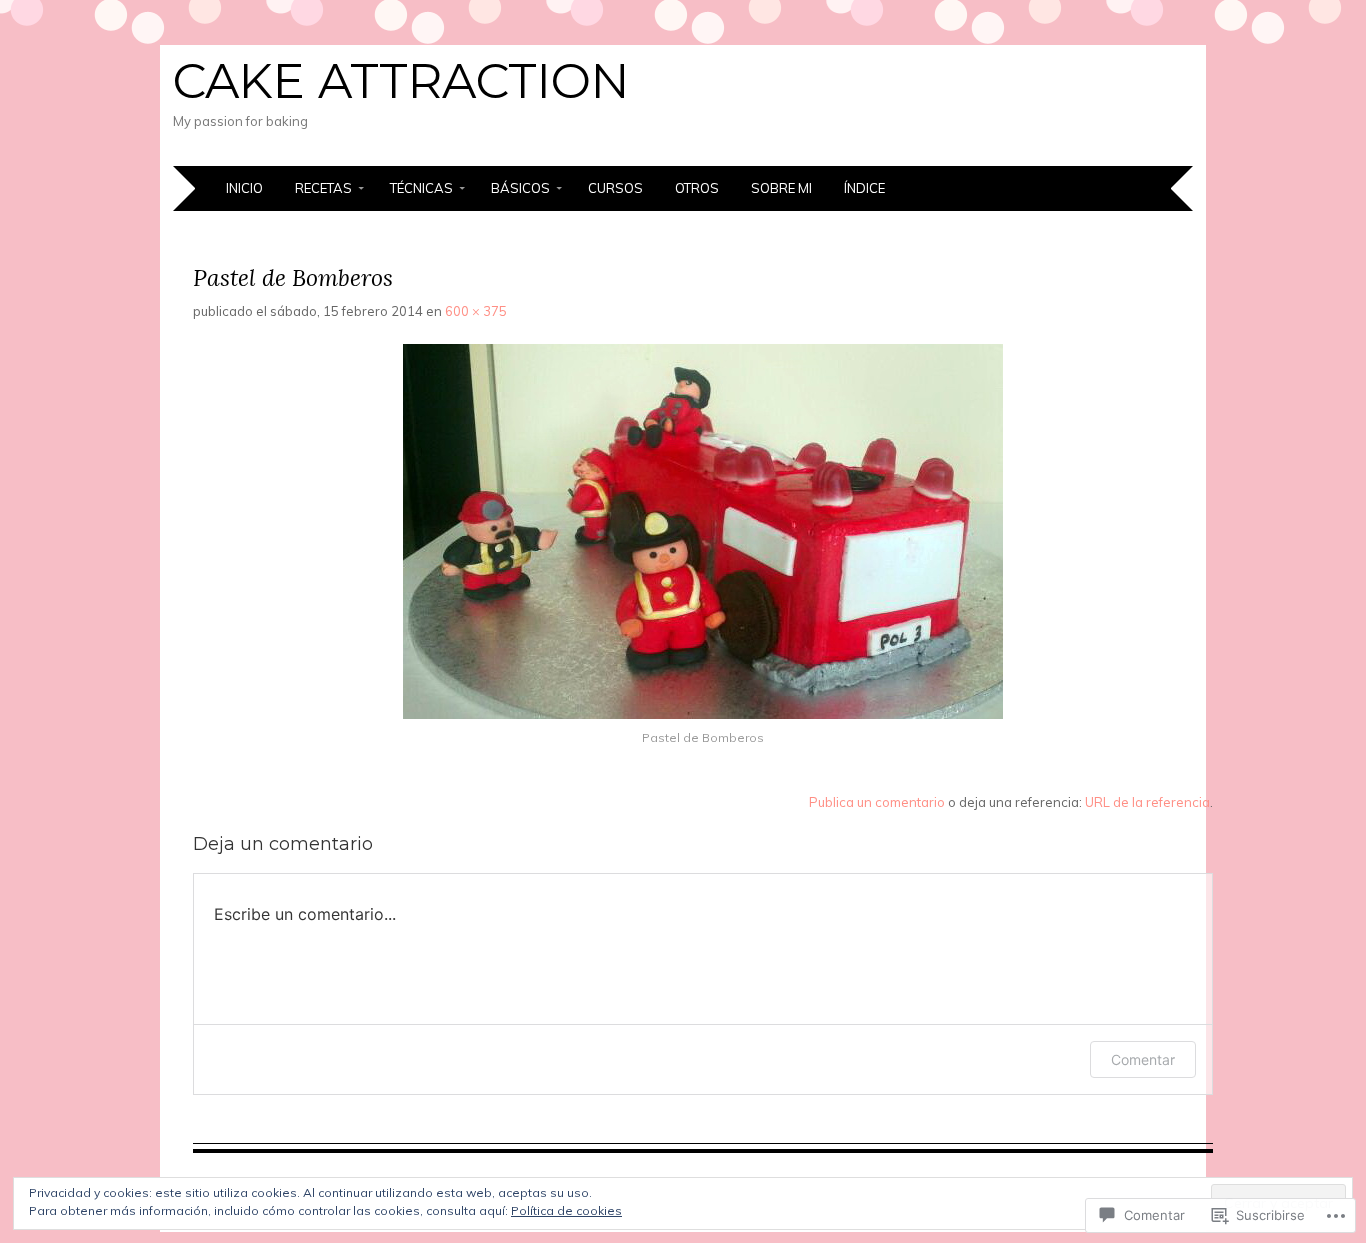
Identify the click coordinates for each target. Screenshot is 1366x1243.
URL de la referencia (1147, 802)
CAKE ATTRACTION (401, 81)
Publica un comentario (877, 802)
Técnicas (421, 188)
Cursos (615, 188)
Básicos (520, 188)
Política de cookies (566, 1210)
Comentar (1143, 1059)
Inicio (244, 188)
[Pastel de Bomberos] (703, 714)
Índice (864, 188)
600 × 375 (476, 311)
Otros (697, 188)
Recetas (323, 188)
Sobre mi (781, 188)
